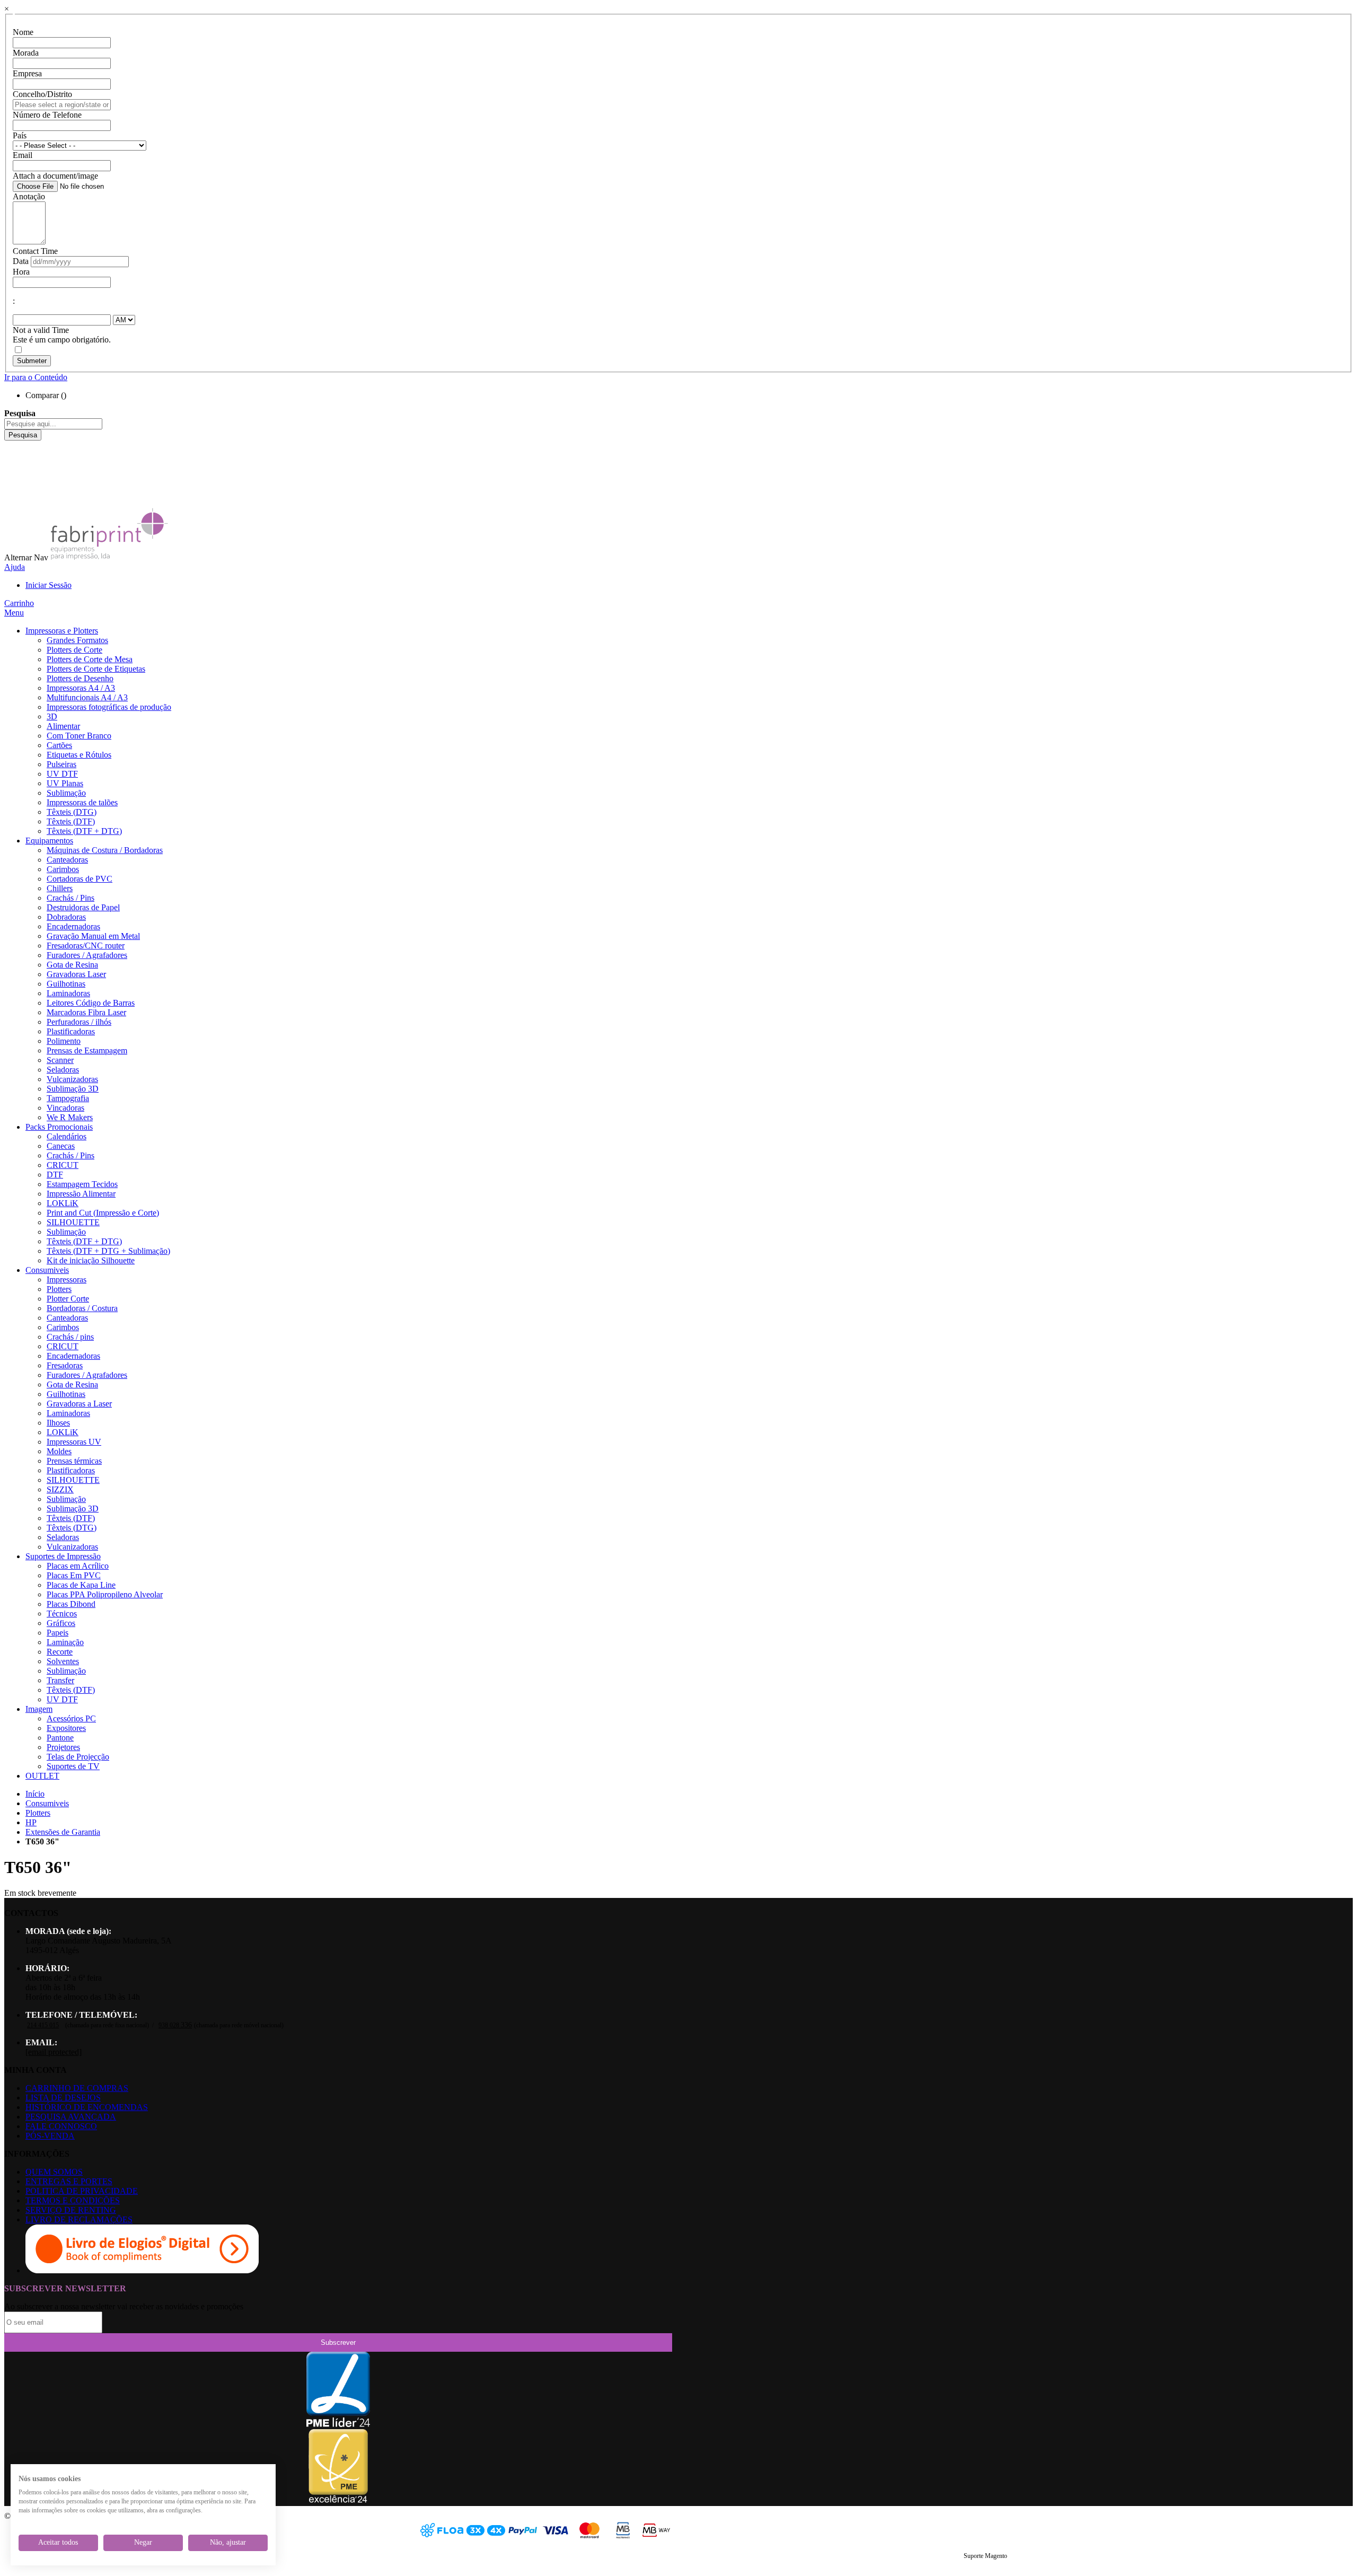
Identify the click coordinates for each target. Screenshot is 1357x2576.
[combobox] (53, 424)
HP (31, 1822)
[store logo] (109, 557)
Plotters (38, 1813)
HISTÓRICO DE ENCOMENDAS (87, 2107)
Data (21, 261)
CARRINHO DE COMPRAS (77, 2088)
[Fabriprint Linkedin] (13, 464)
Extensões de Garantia (63, 1832)
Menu (14, 613)
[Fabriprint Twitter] (13, 483)
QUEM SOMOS (54, 2172)
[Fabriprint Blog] (13, 502)
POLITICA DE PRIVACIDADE (82, 2191)
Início (35, 1794)
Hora (21, 272)
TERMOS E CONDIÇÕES (73, 2200)
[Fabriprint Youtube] (13, 455)
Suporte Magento (985, 2556)
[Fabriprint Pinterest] (13, 493)
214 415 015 (43, 2025)
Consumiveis (47, 1803)
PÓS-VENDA (50, 2136)
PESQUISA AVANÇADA (71, 2117)
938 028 (175, 2025)
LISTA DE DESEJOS (63, 2098)
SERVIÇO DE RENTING (71, 2210)
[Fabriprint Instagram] (13, 474)
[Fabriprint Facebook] (13, 445)
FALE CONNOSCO (61, 2126)
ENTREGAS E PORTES (69, 2181)
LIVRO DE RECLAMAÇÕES (79, 2219)
